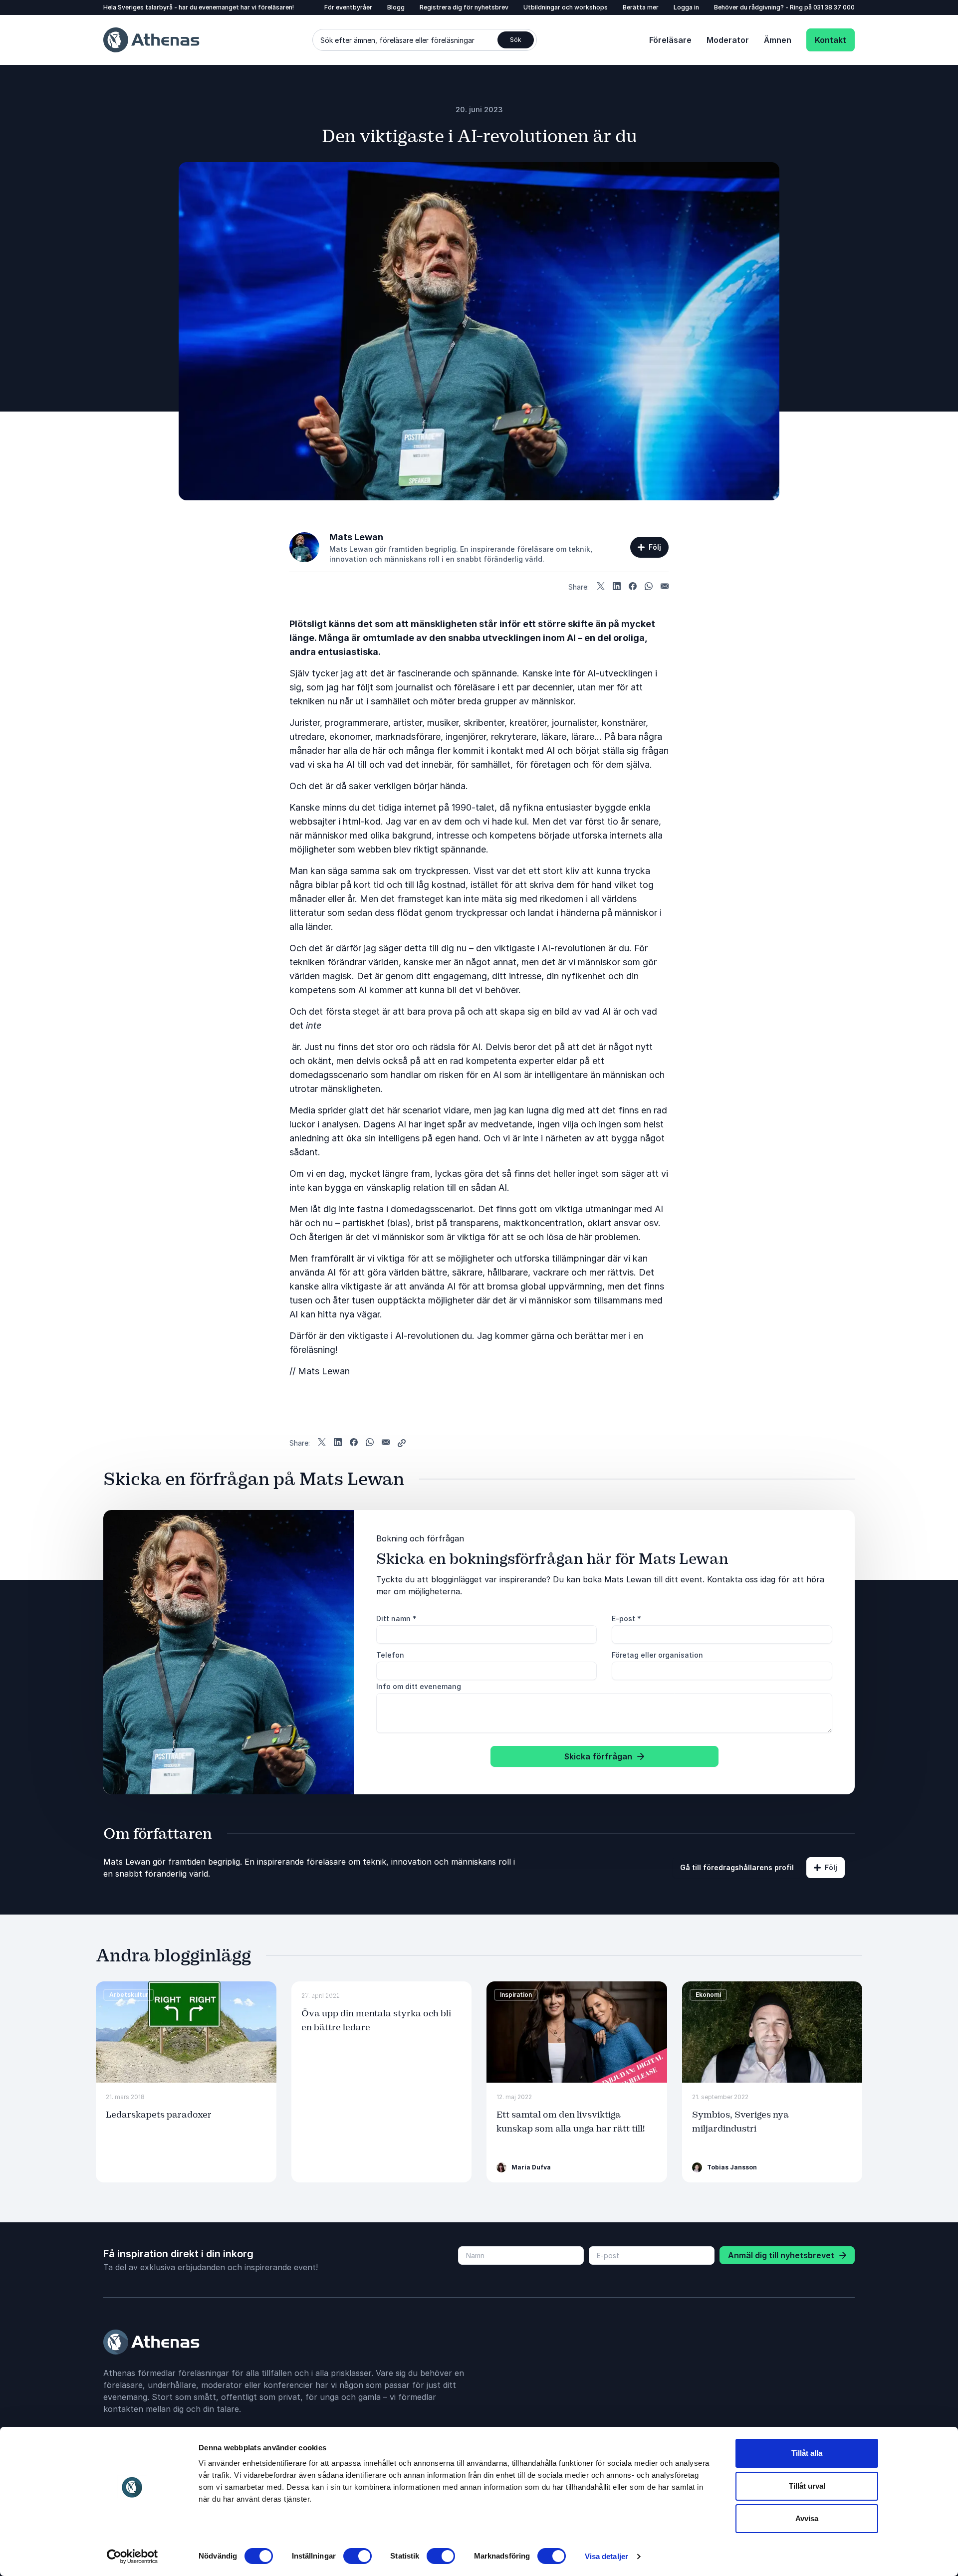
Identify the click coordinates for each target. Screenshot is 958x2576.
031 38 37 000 (834, 7)
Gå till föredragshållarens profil (737, 1867)
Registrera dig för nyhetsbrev (464, 7)
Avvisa (807, 2518)
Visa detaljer (606, 2556)
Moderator (728, 40)
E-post (626, 1618)
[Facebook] (633, 587)
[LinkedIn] (617, 587)
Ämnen (778, 40)
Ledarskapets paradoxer (159, 2115)
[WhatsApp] (649, 587)
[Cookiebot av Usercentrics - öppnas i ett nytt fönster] (132, 2557)
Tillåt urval (807, 2486)
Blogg (396, 7)
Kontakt (831, 40)
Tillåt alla (807, 2453)
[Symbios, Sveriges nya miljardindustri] (772, 2032)
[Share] (402, 1443)
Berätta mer (641, 7)
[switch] (358, 2556)
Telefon (390, 1655)
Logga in (686, 7)
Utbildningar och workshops (566, 7)
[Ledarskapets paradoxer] (186, 2032)
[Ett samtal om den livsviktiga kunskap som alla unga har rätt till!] (577, 2032)
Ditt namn (396, 1618)
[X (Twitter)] (601, 587)
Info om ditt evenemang (419, 1686)
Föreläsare (670, 40)
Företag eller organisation (657, 1655)
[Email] (665, 587)
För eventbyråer (348, 7)
